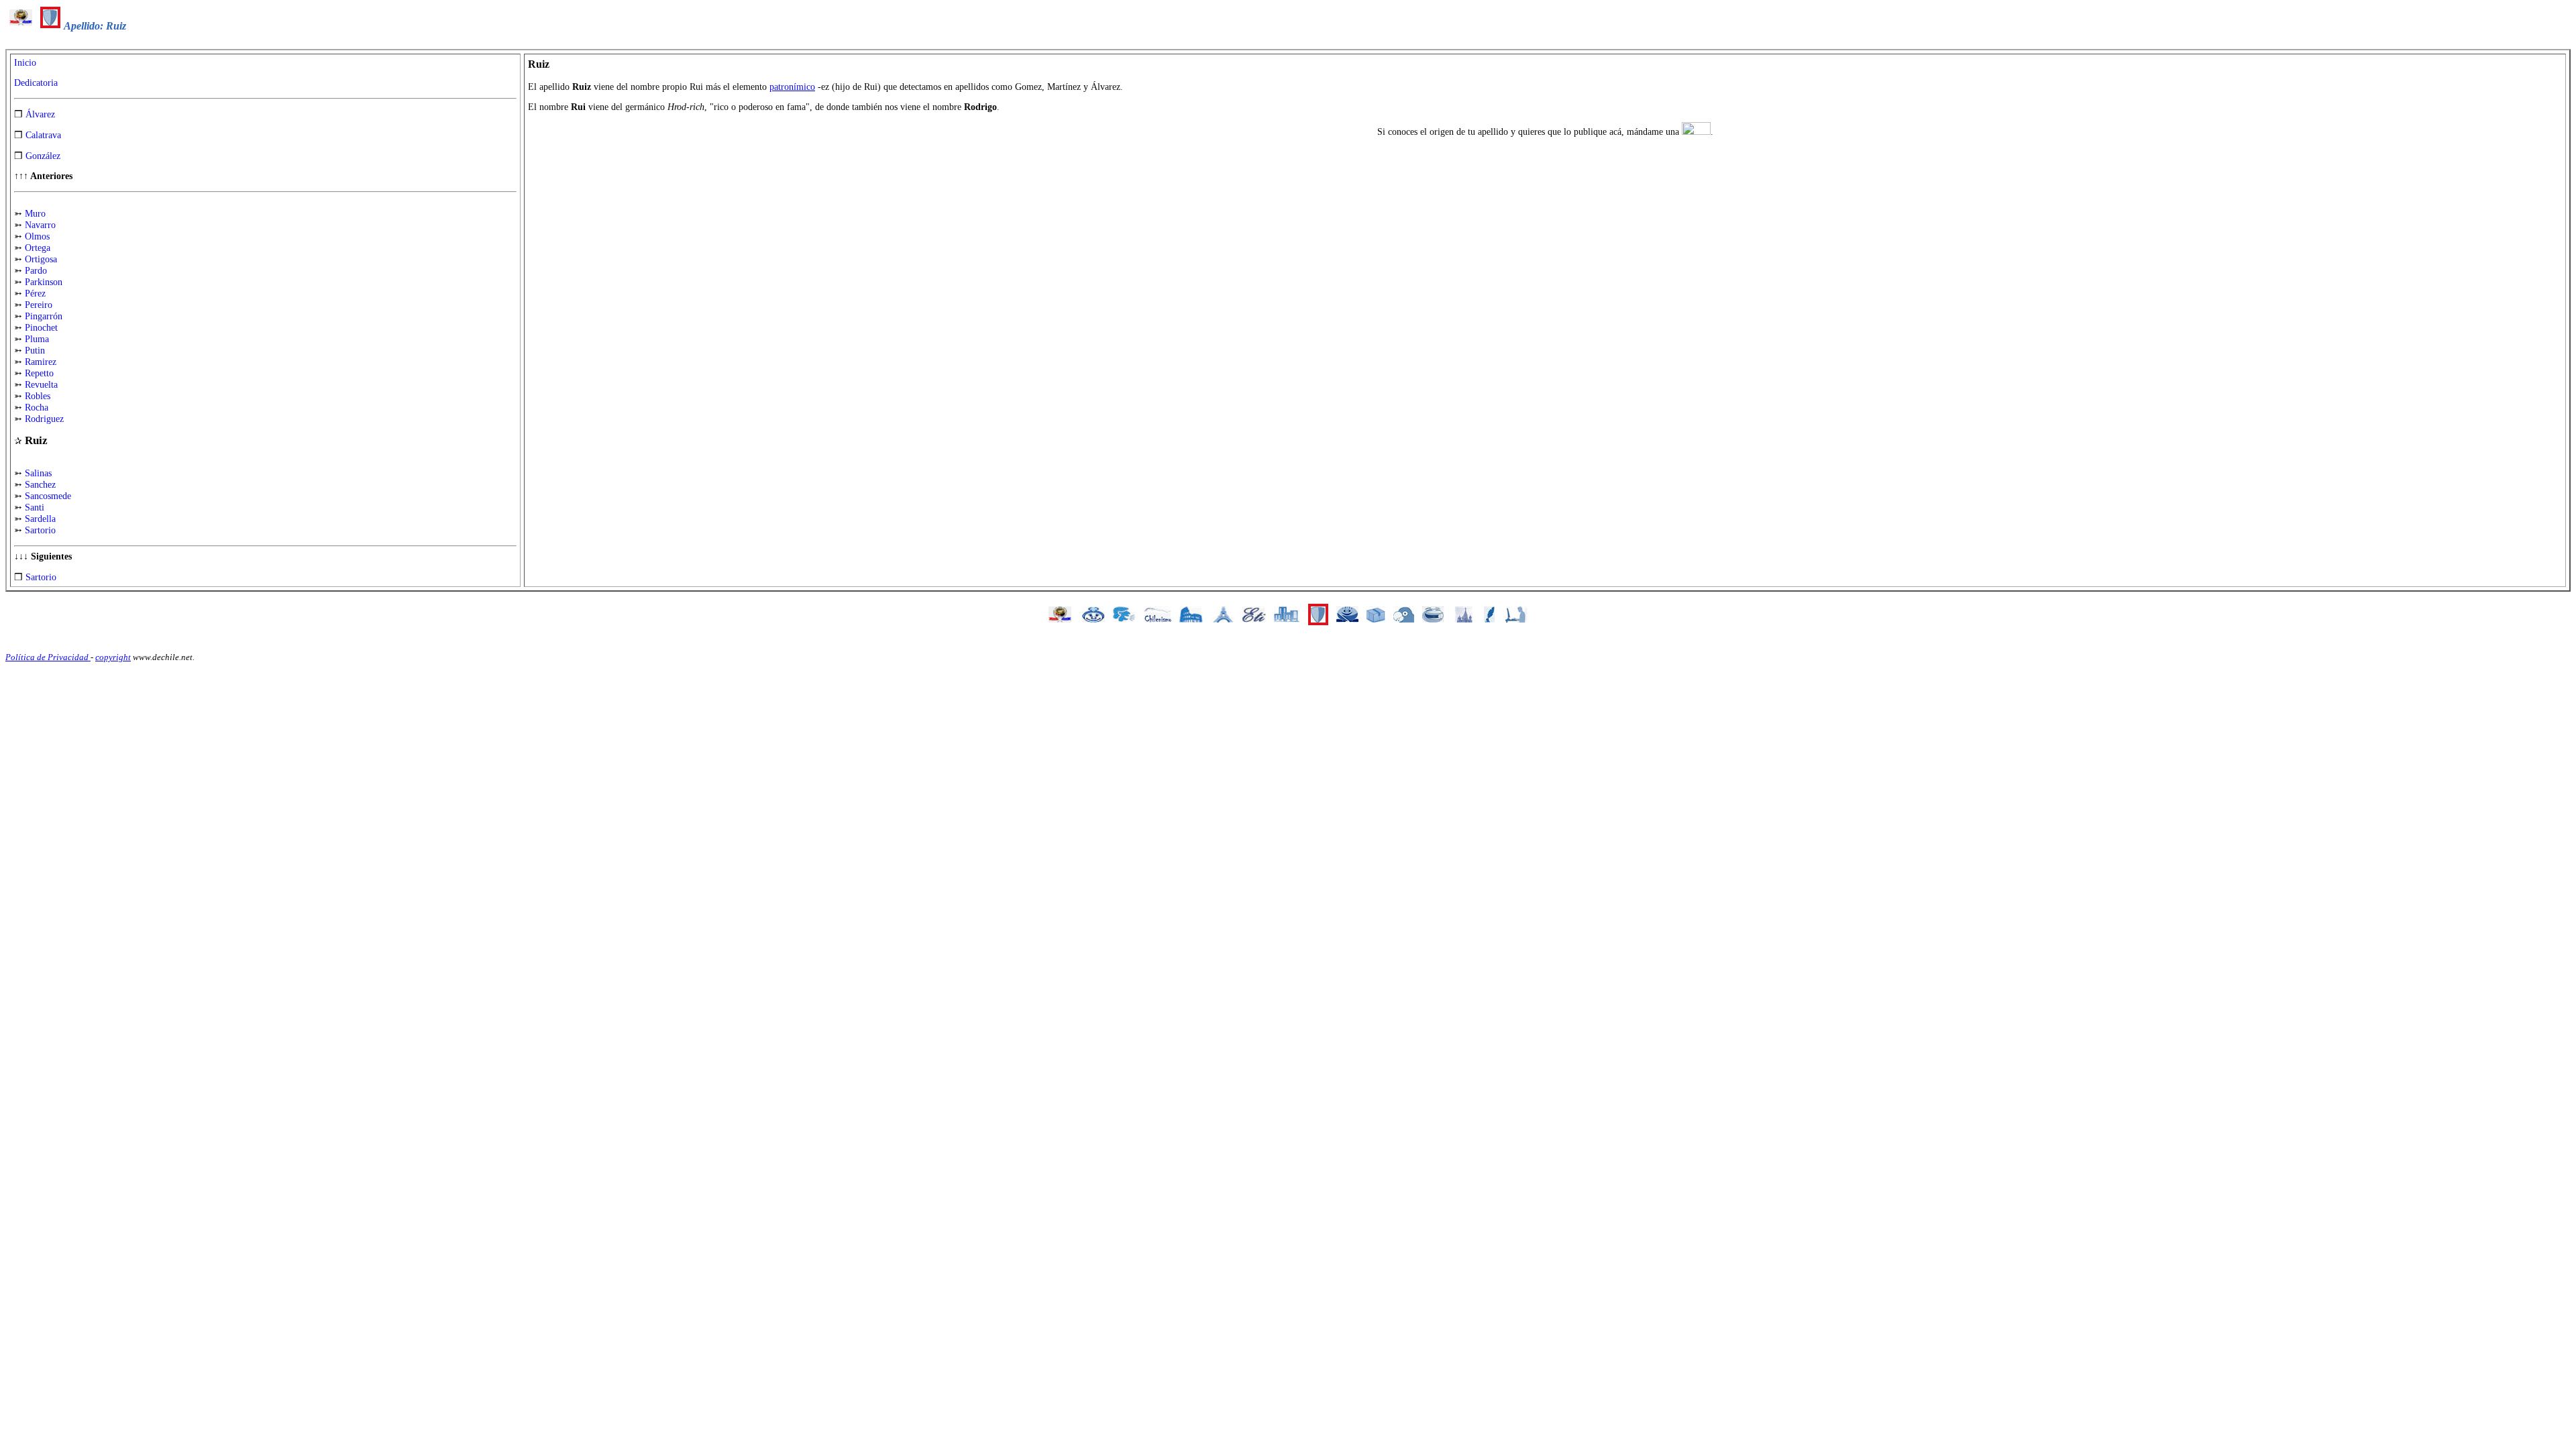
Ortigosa (41, 259)
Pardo (36, 271)
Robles (38, 396)
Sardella (40, 519)
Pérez (35, 293)
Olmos (37, 236)
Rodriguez (44, 419)
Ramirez (41, 362)
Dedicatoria (36, 83)
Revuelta (41, 385)
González (43, 156)
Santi (35, 507)
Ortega (38, 248)
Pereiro (39, 305)
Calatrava (43, 135)
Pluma (37, 339)
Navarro (40, 225)
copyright (113, 657)
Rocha (37, 408)
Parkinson (44, 282)
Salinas (38, 473)
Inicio (25, 63)
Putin (35, 351)
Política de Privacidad (48, 657)
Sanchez (40, 485)
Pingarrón (44, 316)
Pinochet (41, 328)
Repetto (39, 373)
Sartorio (40, 530)
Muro (35, 214)
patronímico (792, 87)
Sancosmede (48, 496)
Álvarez (40, 114)
